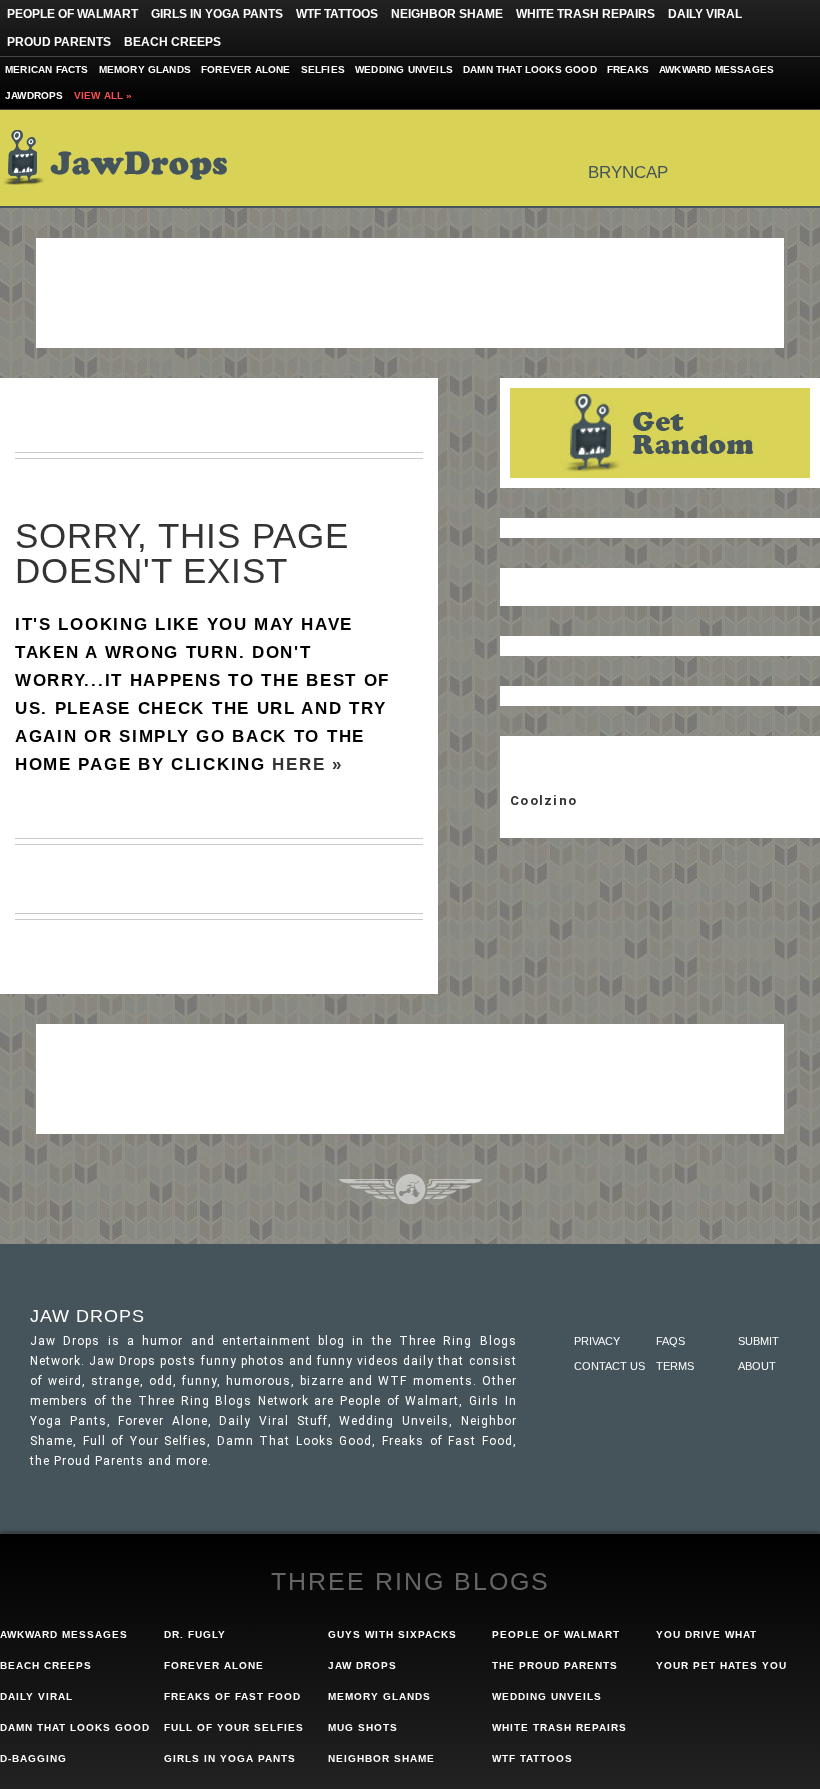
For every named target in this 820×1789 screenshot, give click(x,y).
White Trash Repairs (585, 14)
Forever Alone (246, 69)
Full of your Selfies (234, 1727)
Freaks (628, 69)
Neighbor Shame (447, 14)
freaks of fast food (232, 1696)
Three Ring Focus (410, 1189)
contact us (609, 1366)
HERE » (307, 764)
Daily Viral (705, 14)
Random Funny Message (660, 433)
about (757, 1366)
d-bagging (33, 1758)
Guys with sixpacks (392, 1634)
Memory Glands (145, 69)
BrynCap (628, 172)
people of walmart (556, 1634)
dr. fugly (195, 1634)
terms (675, 1366)
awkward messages (64, 1634)
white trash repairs (559, 1727)
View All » (103, 95)
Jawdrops (34, 95)
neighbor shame (381, 1758)
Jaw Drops (127, 158)
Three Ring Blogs (410, 1581)
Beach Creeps (172, 42)
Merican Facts (47, 69)
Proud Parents (59, 42)
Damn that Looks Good (530, 69)
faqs (670, 1341)
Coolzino (543, 800)
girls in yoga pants (230, 1758)
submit (758, 1341)
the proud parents (555, 1665)
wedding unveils (547, 1696)
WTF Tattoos (337, 14)
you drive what (706, 1634)
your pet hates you (721, 1665)
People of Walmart (72, 14)
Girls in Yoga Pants (217, 14)
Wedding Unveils (404, 69)
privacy (597, 1341)
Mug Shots (363, 1727)
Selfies (323, 69)
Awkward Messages (716, 69)
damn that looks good (75, 1727)
